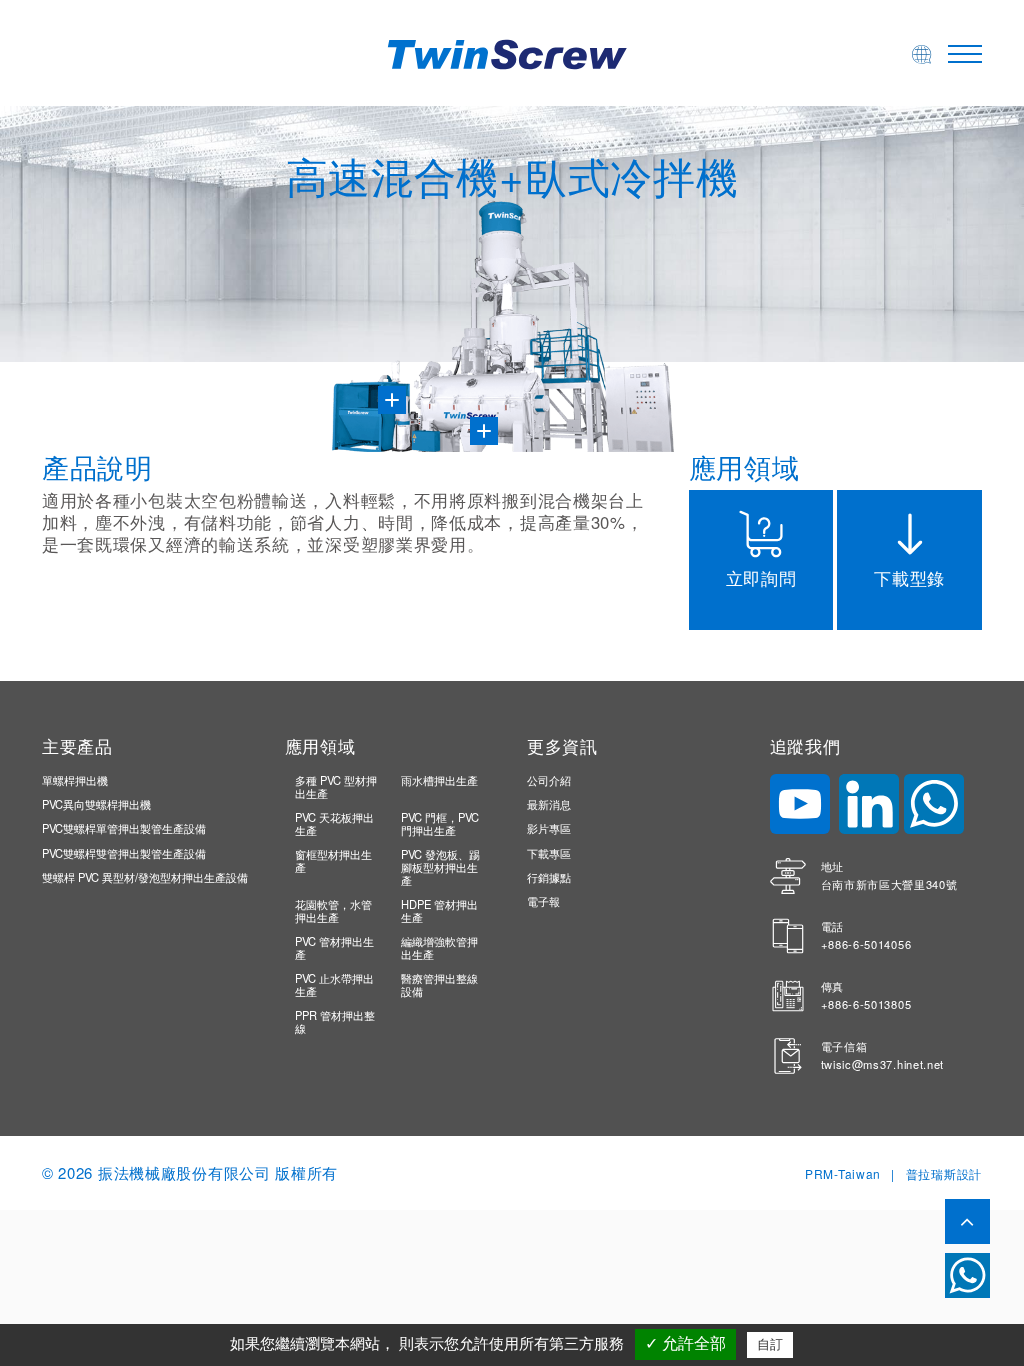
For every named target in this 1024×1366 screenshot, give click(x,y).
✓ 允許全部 (685, 1343)
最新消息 (549, 804)
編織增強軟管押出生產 (439, 947)
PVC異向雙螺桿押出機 (96, 804)
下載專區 (549, 853)
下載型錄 (909, 577)
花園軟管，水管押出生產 (333, 910)
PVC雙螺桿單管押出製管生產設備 (124, 828)
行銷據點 (549, 877)
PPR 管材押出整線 (335, 1021)
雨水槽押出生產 (439, 780)
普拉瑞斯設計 (944, 1173)
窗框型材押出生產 (333, 860)
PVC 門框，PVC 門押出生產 (440, 823)
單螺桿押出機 (75, 780)
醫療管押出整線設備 (439, 984)
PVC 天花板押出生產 (334, 823)
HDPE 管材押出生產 (439, 910)
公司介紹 (549, 780)
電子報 (543, 901)
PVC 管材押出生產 (334, 947)
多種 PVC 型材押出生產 (336, 786)
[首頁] (512, 52)
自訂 (770, 1344)
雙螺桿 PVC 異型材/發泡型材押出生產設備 (145, 877)
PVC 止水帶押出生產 (334, 984)
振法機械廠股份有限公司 (184, 1172)
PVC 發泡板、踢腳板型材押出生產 (440, 867)
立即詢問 (761, 577)
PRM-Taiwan (843, 1173)
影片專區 (549, 828)
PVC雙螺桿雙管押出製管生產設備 (124, 853)
